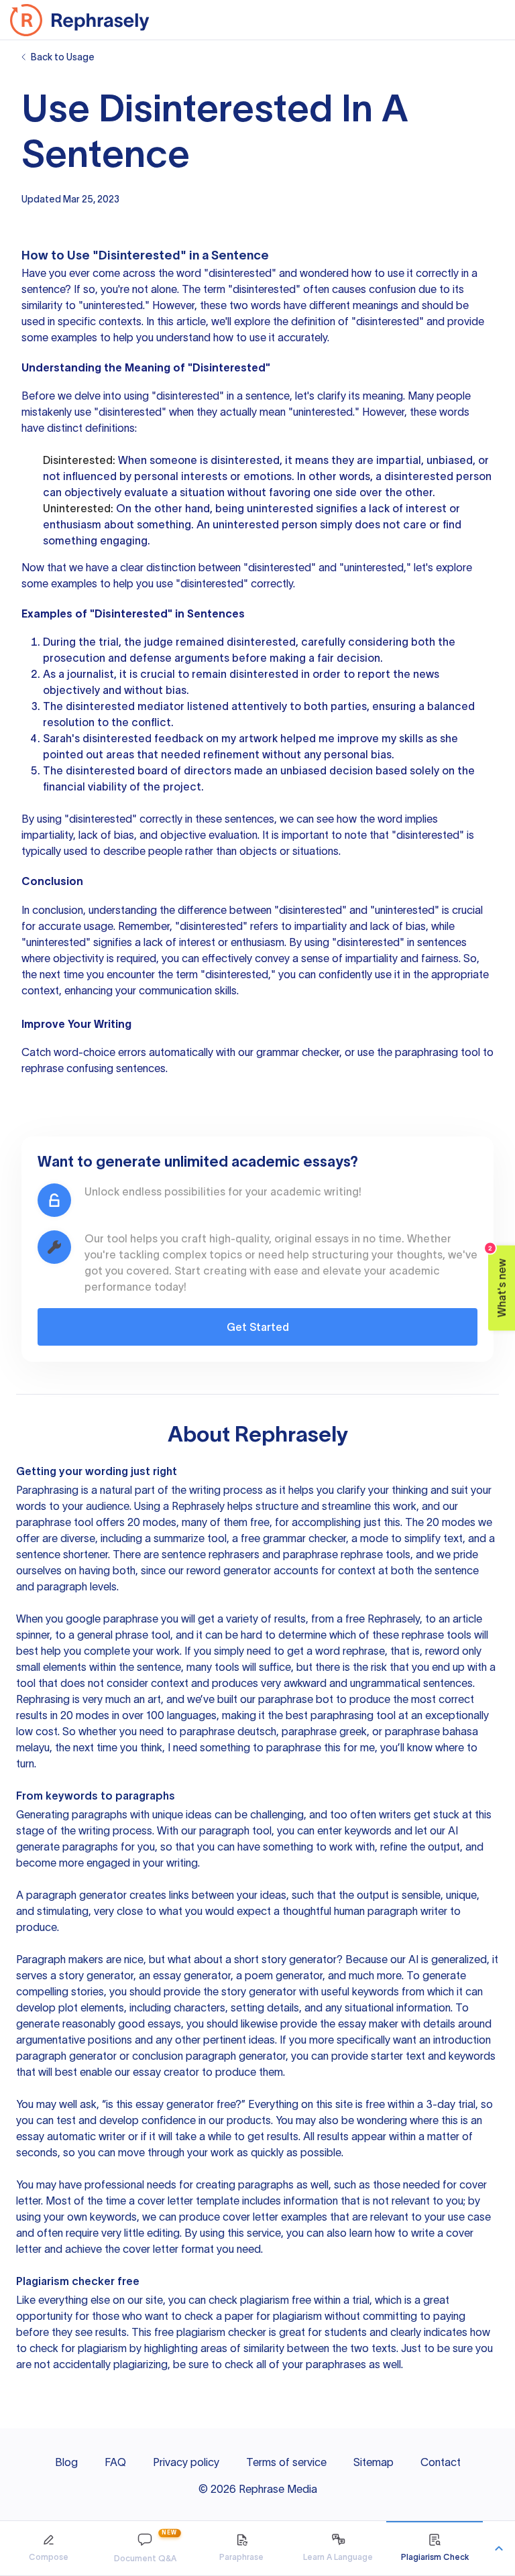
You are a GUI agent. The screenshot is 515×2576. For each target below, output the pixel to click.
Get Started (258, 1327)
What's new (498, 1282)
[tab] (48, 2548)
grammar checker (298, 1052)
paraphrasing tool (438, 1052)
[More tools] (499, 2549)
